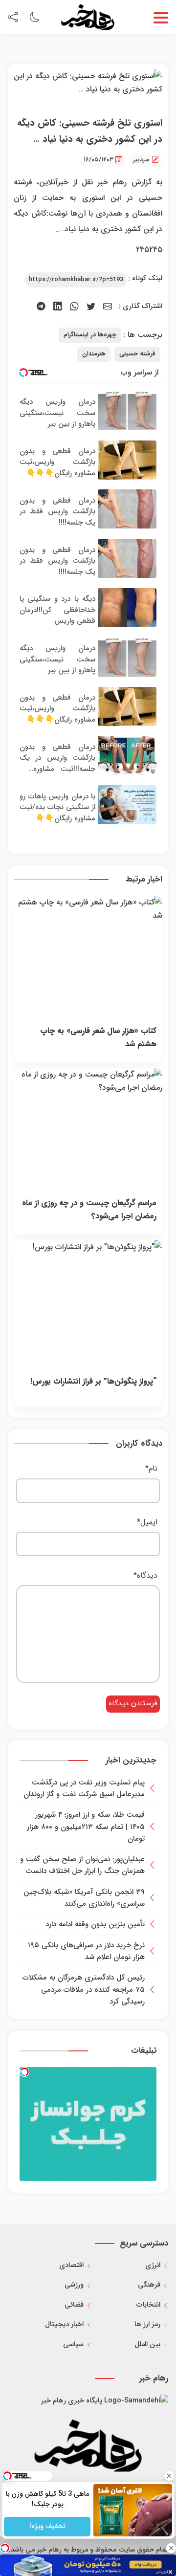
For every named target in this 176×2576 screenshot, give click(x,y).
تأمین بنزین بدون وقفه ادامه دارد (95, 1924)
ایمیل (147, 1522)
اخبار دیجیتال (64, 2324)
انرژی (153, 2265)
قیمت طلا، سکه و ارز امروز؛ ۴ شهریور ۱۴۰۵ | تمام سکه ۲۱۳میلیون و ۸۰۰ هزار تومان (86, 1827)
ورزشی (74, 2285)
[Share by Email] (108, 307)
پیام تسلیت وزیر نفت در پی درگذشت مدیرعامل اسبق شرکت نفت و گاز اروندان (84, 1788)
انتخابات (148, 2305)
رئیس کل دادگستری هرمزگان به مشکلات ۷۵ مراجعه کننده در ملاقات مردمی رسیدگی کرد (84, 1990)
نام (151, 1468)
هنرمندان (94, 354)
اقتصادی (71, 2265)
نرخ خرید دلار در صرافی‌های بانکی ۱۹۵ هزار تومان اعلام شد (86, 1951)
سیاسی (73, 2345)
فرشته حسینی (137, 354)
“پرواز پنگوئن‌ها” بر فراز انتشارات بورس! (93, 1381)
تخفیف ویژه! (47, 2526)
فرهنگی (149, 2285)
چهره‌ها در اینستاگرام (90, 335)
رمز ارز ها (147, 2324)
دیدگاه (145, 1575)
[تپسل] (24, 2072)
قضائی (74, 2305)
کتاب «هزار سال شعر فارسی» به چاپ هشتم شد (98, 1037)
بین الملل (147, 2345)
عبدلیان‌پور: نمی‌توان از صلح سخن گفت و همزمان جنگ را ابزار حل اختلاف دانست (82, 1865)
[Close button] (169, 2476)
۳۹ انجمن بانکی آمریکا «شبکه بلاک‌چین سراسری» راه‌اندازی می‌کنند (84, 1898)
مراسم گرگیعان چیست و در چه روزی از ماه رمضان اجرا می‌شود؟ (89, 1210)
